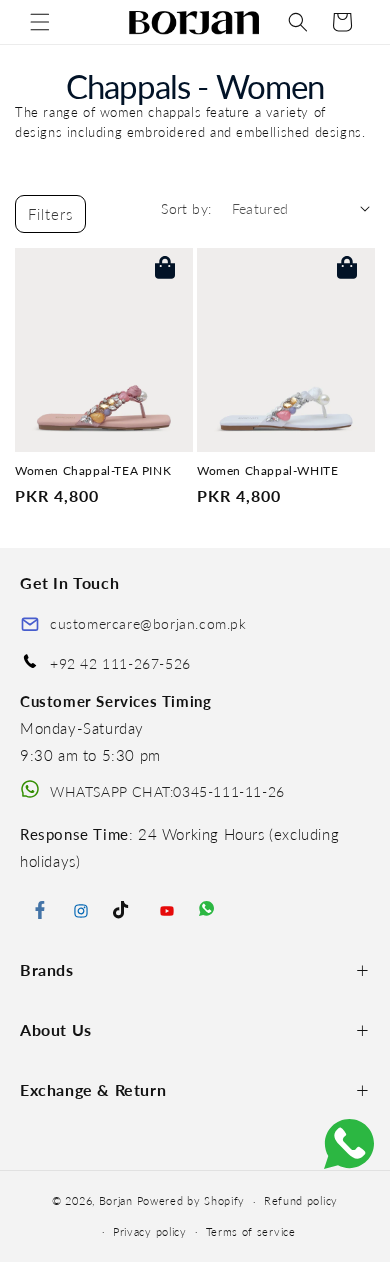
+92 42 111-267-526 (120, 663)
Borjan (116, 1200)
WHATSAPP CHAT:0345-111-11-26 (167, 791)
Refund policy (301, 1200)
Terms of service (251, 1231)
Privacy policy (150, 1231)
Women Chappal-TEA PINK (93, 471)
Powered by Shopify (191, 1200)
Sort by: (186, 208)
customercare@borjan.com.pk (148, 623)
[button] (40, 22)
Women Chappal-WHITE (267, 471)
